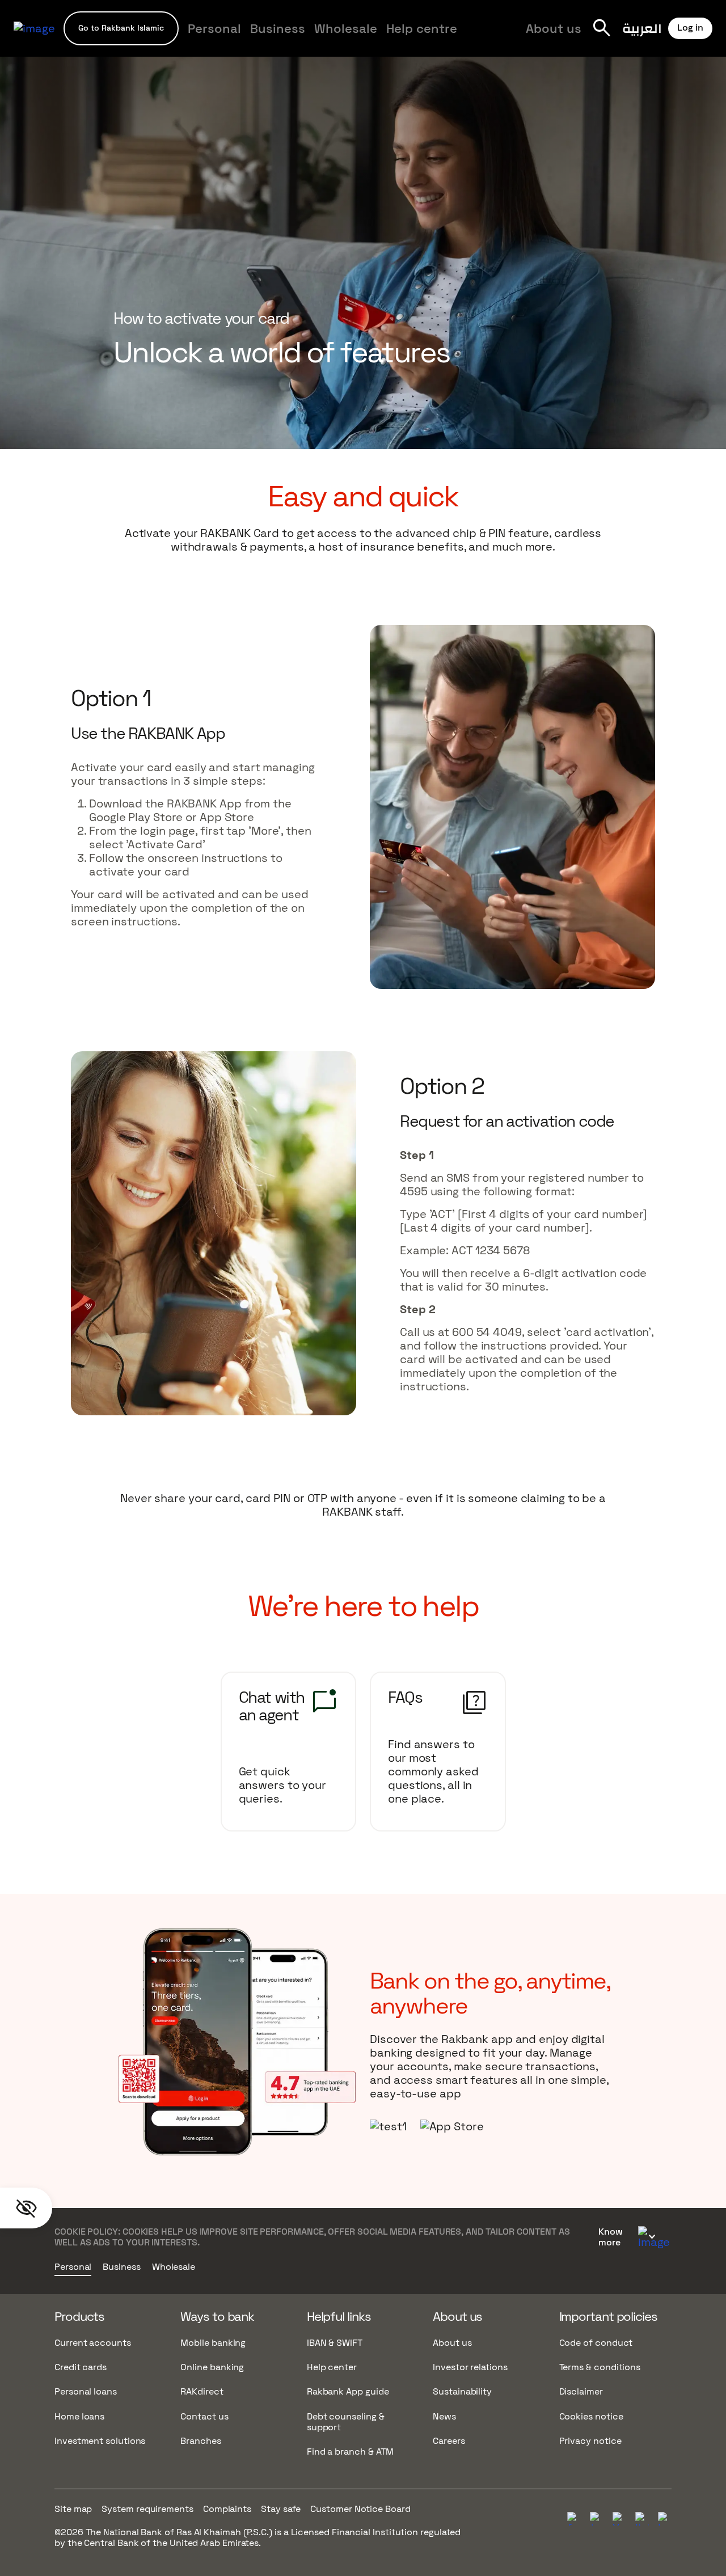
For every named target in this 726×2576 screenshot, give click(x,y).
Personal (214, 28)
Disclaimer (581, 2391)
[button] (121, 28)
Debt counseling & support (346, 2422)
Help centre (422, 28)
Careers (449, 2441)
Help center (332, 2367)
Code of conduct (596, 2343)
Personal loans (86, 2391)
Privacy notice (590, 2441)
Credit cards (81, 2367)
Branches (201, 2441)
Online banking (212, 2367)
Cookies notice (591, 2416)
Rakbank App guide (348, 2391)
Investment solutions (100, 2441)
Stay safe (281, 2509)
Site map (73, 2509)
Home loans (79, 2416)
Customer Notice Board (360, 2509)
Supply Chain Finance (476, 35)
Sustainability (462, 2391)
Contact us (204, 2416)
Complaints (227, 2509)
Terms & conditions (600, 2367)
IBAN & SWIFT (335, 2343)
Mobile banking (213, 2343)
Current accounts (93, 2343)
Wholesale (346, 28)
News (444, 2416)
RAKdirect (202, 2391)
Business (278, 28)
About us (554, 28)
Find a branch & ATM (350, 2452)
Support (306, 35)
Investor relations (470, 2367)
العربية (642, 28)
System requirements (147, 2509)
